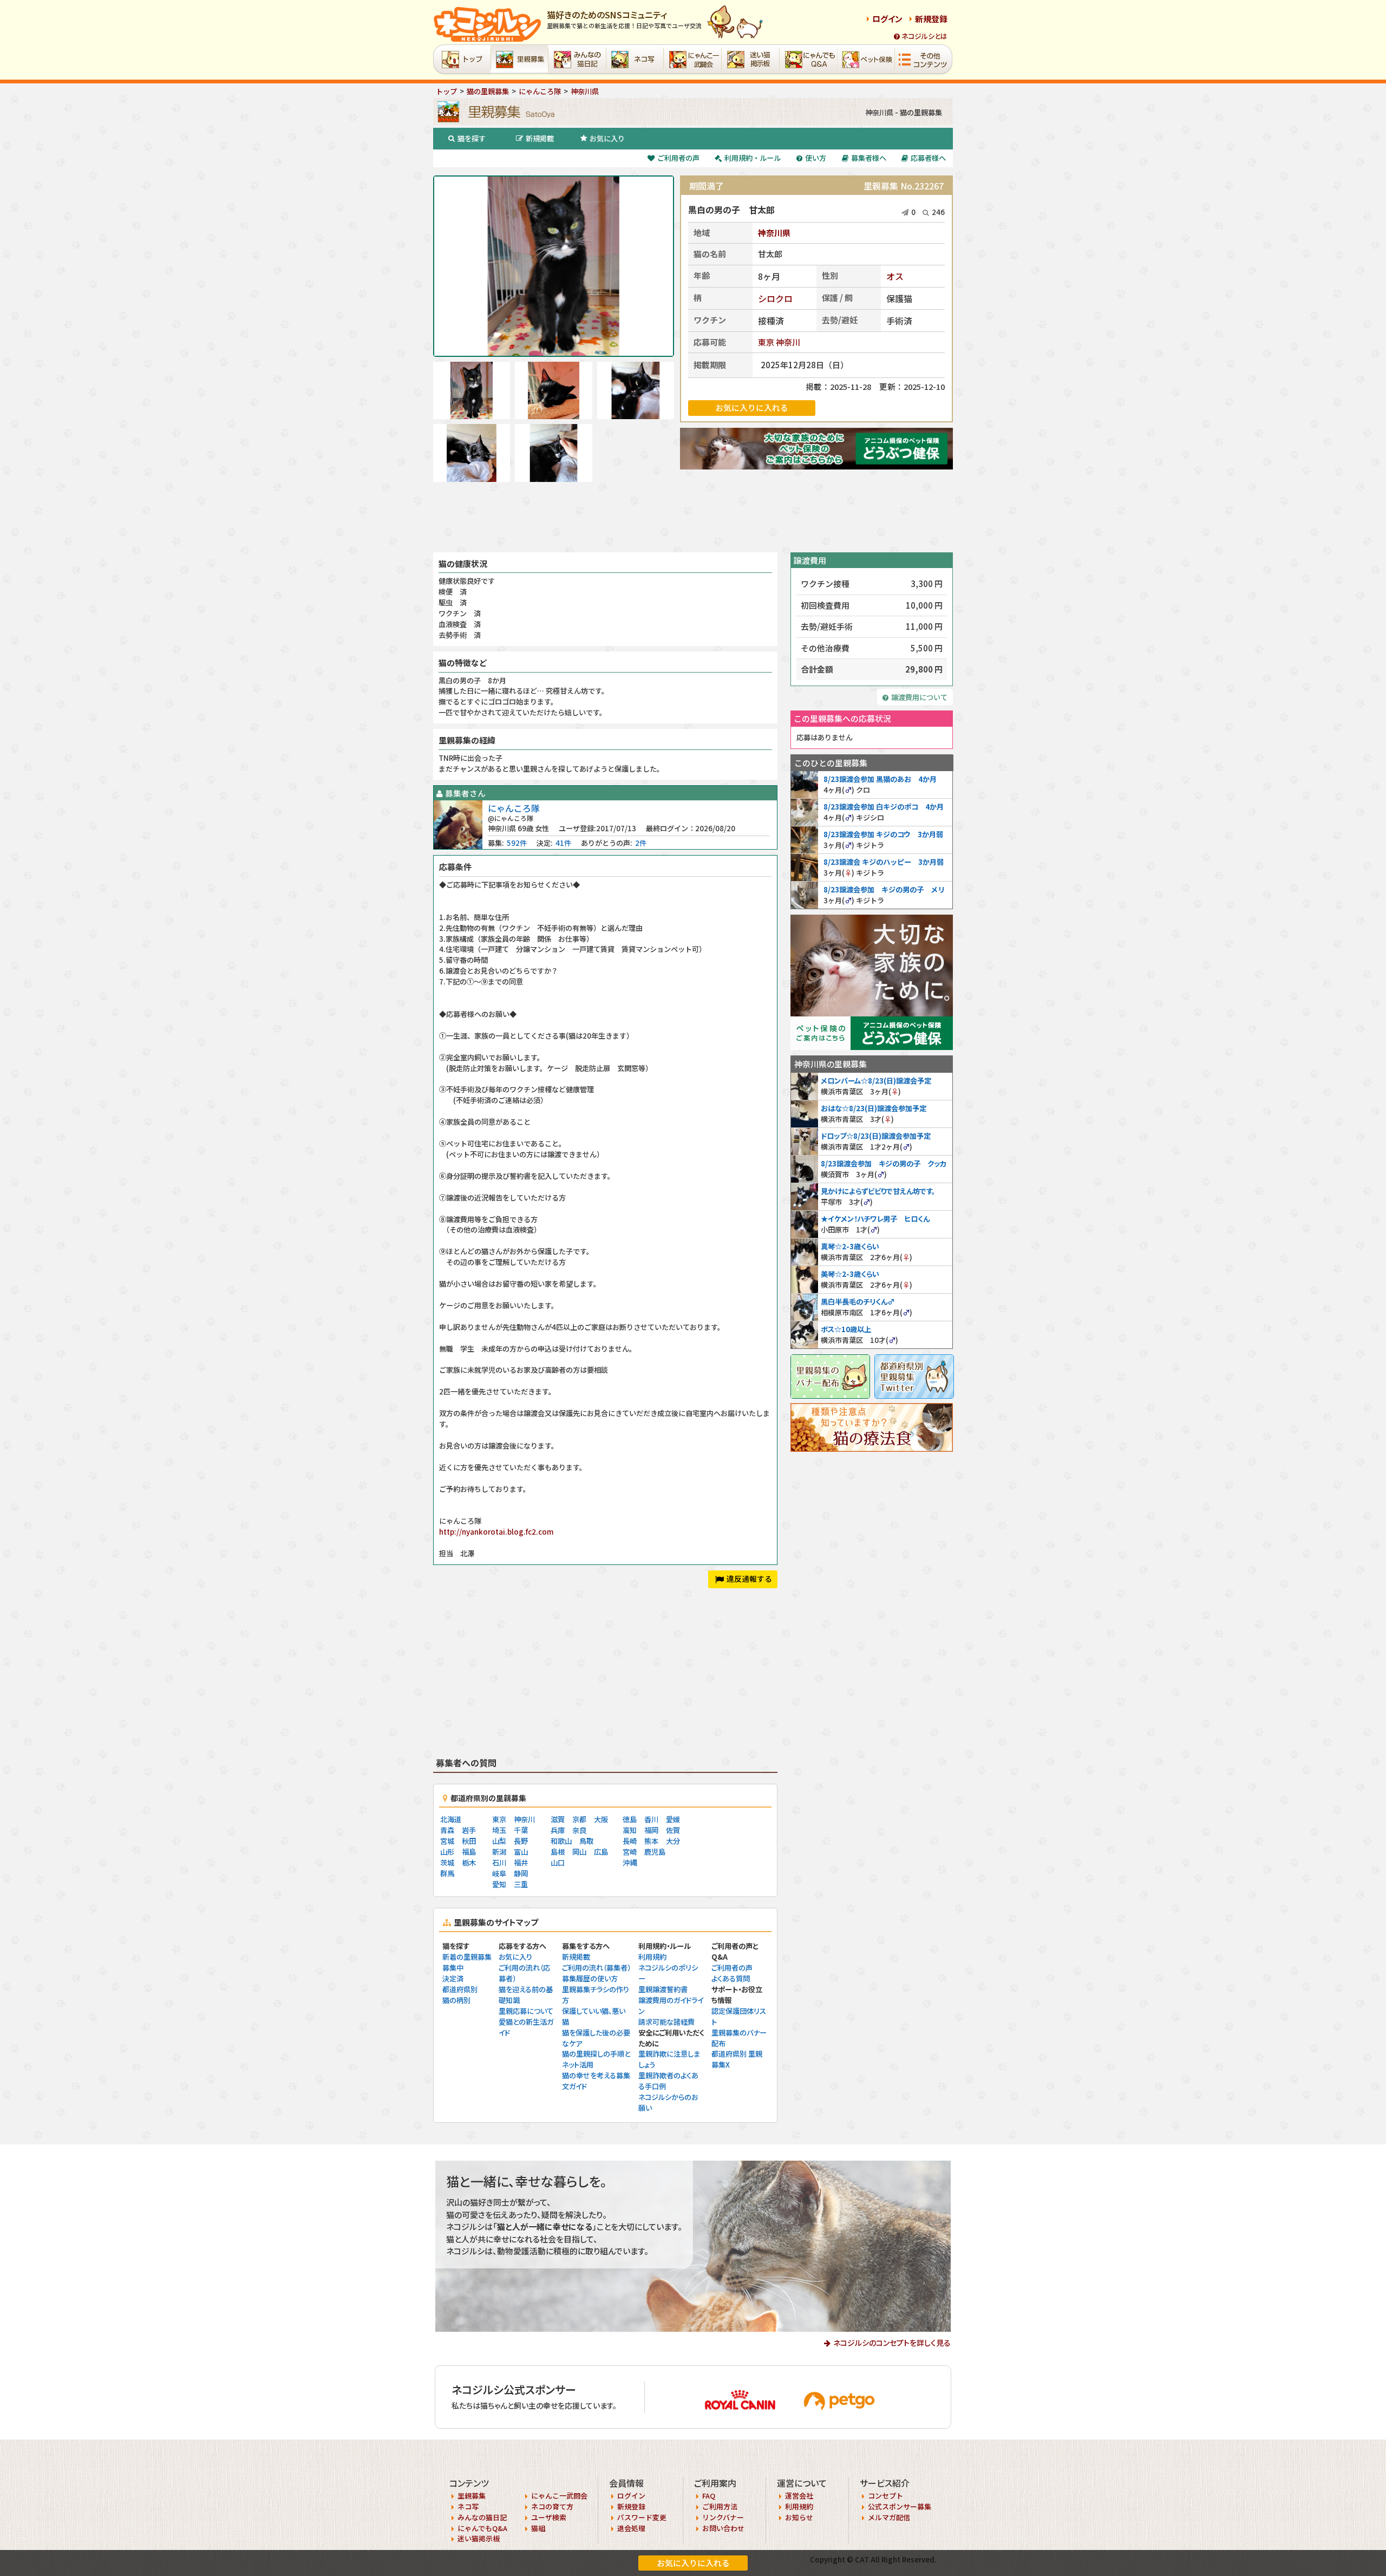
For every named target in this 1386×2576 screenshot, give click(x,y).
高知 (630, 1830)
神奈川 (788, 342)
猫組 (538, 2528)
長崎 (630, 1841)
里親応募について (526, 2011)
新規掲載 (540, 138)
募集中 (453, 1968)
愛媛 (673, 1819)
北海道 (451, 1819)
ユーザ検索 (549, 2517)
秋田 (469, 1841)
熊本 (651, 1841)
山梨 (499, 1841)
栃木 (469, 1863)
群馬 (447, 1873)
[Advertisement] (693, 517)
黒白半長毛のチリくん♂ (858, 1302)
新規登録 (931, 19)
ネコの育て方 (552, 2506)
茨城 (447, 1863)
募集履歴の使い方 (590, 1978)
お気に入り (607, 138)
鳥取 (586, 1841)
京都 (579, 1819)
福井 (521, 1863)
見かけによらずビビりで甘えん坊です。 (878, 1191)
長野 (521, 1841)
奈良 (579, 1830)
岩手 (469, 1830)
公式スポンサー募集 (900, 2506)
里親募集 (472, 2496)
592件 (517, 843)
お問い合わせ (723, 2528)
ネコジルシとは (924, 36)
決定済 (453, 1978)
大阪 (601, 1819)
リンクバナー (723, 2517)
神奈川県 (774, 233)
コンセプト (885, 2496)
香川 (651, 1819)
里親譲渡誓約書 (663, 1989)
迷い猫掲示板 (479, 2538)
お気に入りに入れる (693, 2563)
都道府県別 (460, 1989)
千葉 (521, 1830)
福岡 (651, 1830)
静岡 (521, 1873)
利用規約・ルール (753, 158)
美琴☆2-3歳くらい (850, 1274)
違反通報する (749, 1579)
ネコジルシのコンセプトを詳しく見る (892, 2343)
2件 (641, 843)
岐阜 (499, 1873)
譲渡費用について (919, 697)
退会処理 (631, 2528)
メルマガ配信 (889, 2517)
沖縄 (630, 1863)
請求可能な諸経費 (666, 2022)
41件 (563, 843)
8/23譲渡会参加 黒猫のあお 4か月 (880, 779)
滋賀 (558, 1819)
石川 (499, 1863)
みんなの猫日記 (482, 2517)
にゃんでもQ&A (482, 2528)
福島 (469, 1852)
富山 (521, 1852)
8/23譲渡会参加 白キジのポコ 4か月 (884, 807)
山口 (558, 1863)
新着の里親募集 (467, 1957)
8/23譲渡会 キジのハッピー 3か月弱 (884, 862)
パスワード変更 (642, 2517)
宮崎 (630, 1852)
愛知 (499, 1884)
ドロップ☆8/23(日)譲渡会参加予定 (876, 1136)
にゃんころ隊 (514, 808)
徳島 (630, 1819)
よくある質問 (731, 1978)
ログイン (887, 19)
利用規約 (652, 1957)
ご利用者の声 (678, 158)
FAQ (709, 2496)
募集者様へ (869, 158)
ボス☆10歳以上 (846, 1329)
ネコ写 (468, 2506)
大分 (673, 1841)
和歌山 (561, 1841)
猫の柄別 (456, 2000)
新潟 (499, 1852)
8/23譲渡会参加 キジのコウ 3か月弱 (883, 834)
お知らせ (799, 2517)
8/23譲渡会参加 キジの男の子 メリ (884, 889)
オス (895, 276)
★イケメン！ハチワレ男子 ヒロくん (875, 1219)
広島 (601, 1852)
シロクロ (775, 298)
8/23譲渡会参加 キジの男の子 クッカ (884, 1163)
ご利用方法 (720, 2506)
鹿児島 (655, 1852)
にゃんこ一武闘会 (559, 2496)
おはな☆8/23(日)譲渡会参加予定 (874, 1108)
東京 (766, 342)
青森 (447, 1830)
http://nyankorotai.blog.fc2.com (496, 1532)
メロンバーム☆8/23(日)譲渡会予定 (876, 1081)
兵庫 (558, 1830)
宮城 (447, 1841)
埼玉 (499, 1830)
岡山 (579, 1852)
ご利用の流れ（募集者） (596, 1968)
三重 (521, 1884)
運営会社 (799, 2496)
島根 (558, 1852)
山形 (447, 1852)
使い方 (816, 158)
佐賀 (673, 1830)
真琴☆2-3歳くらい (850, 1246)
